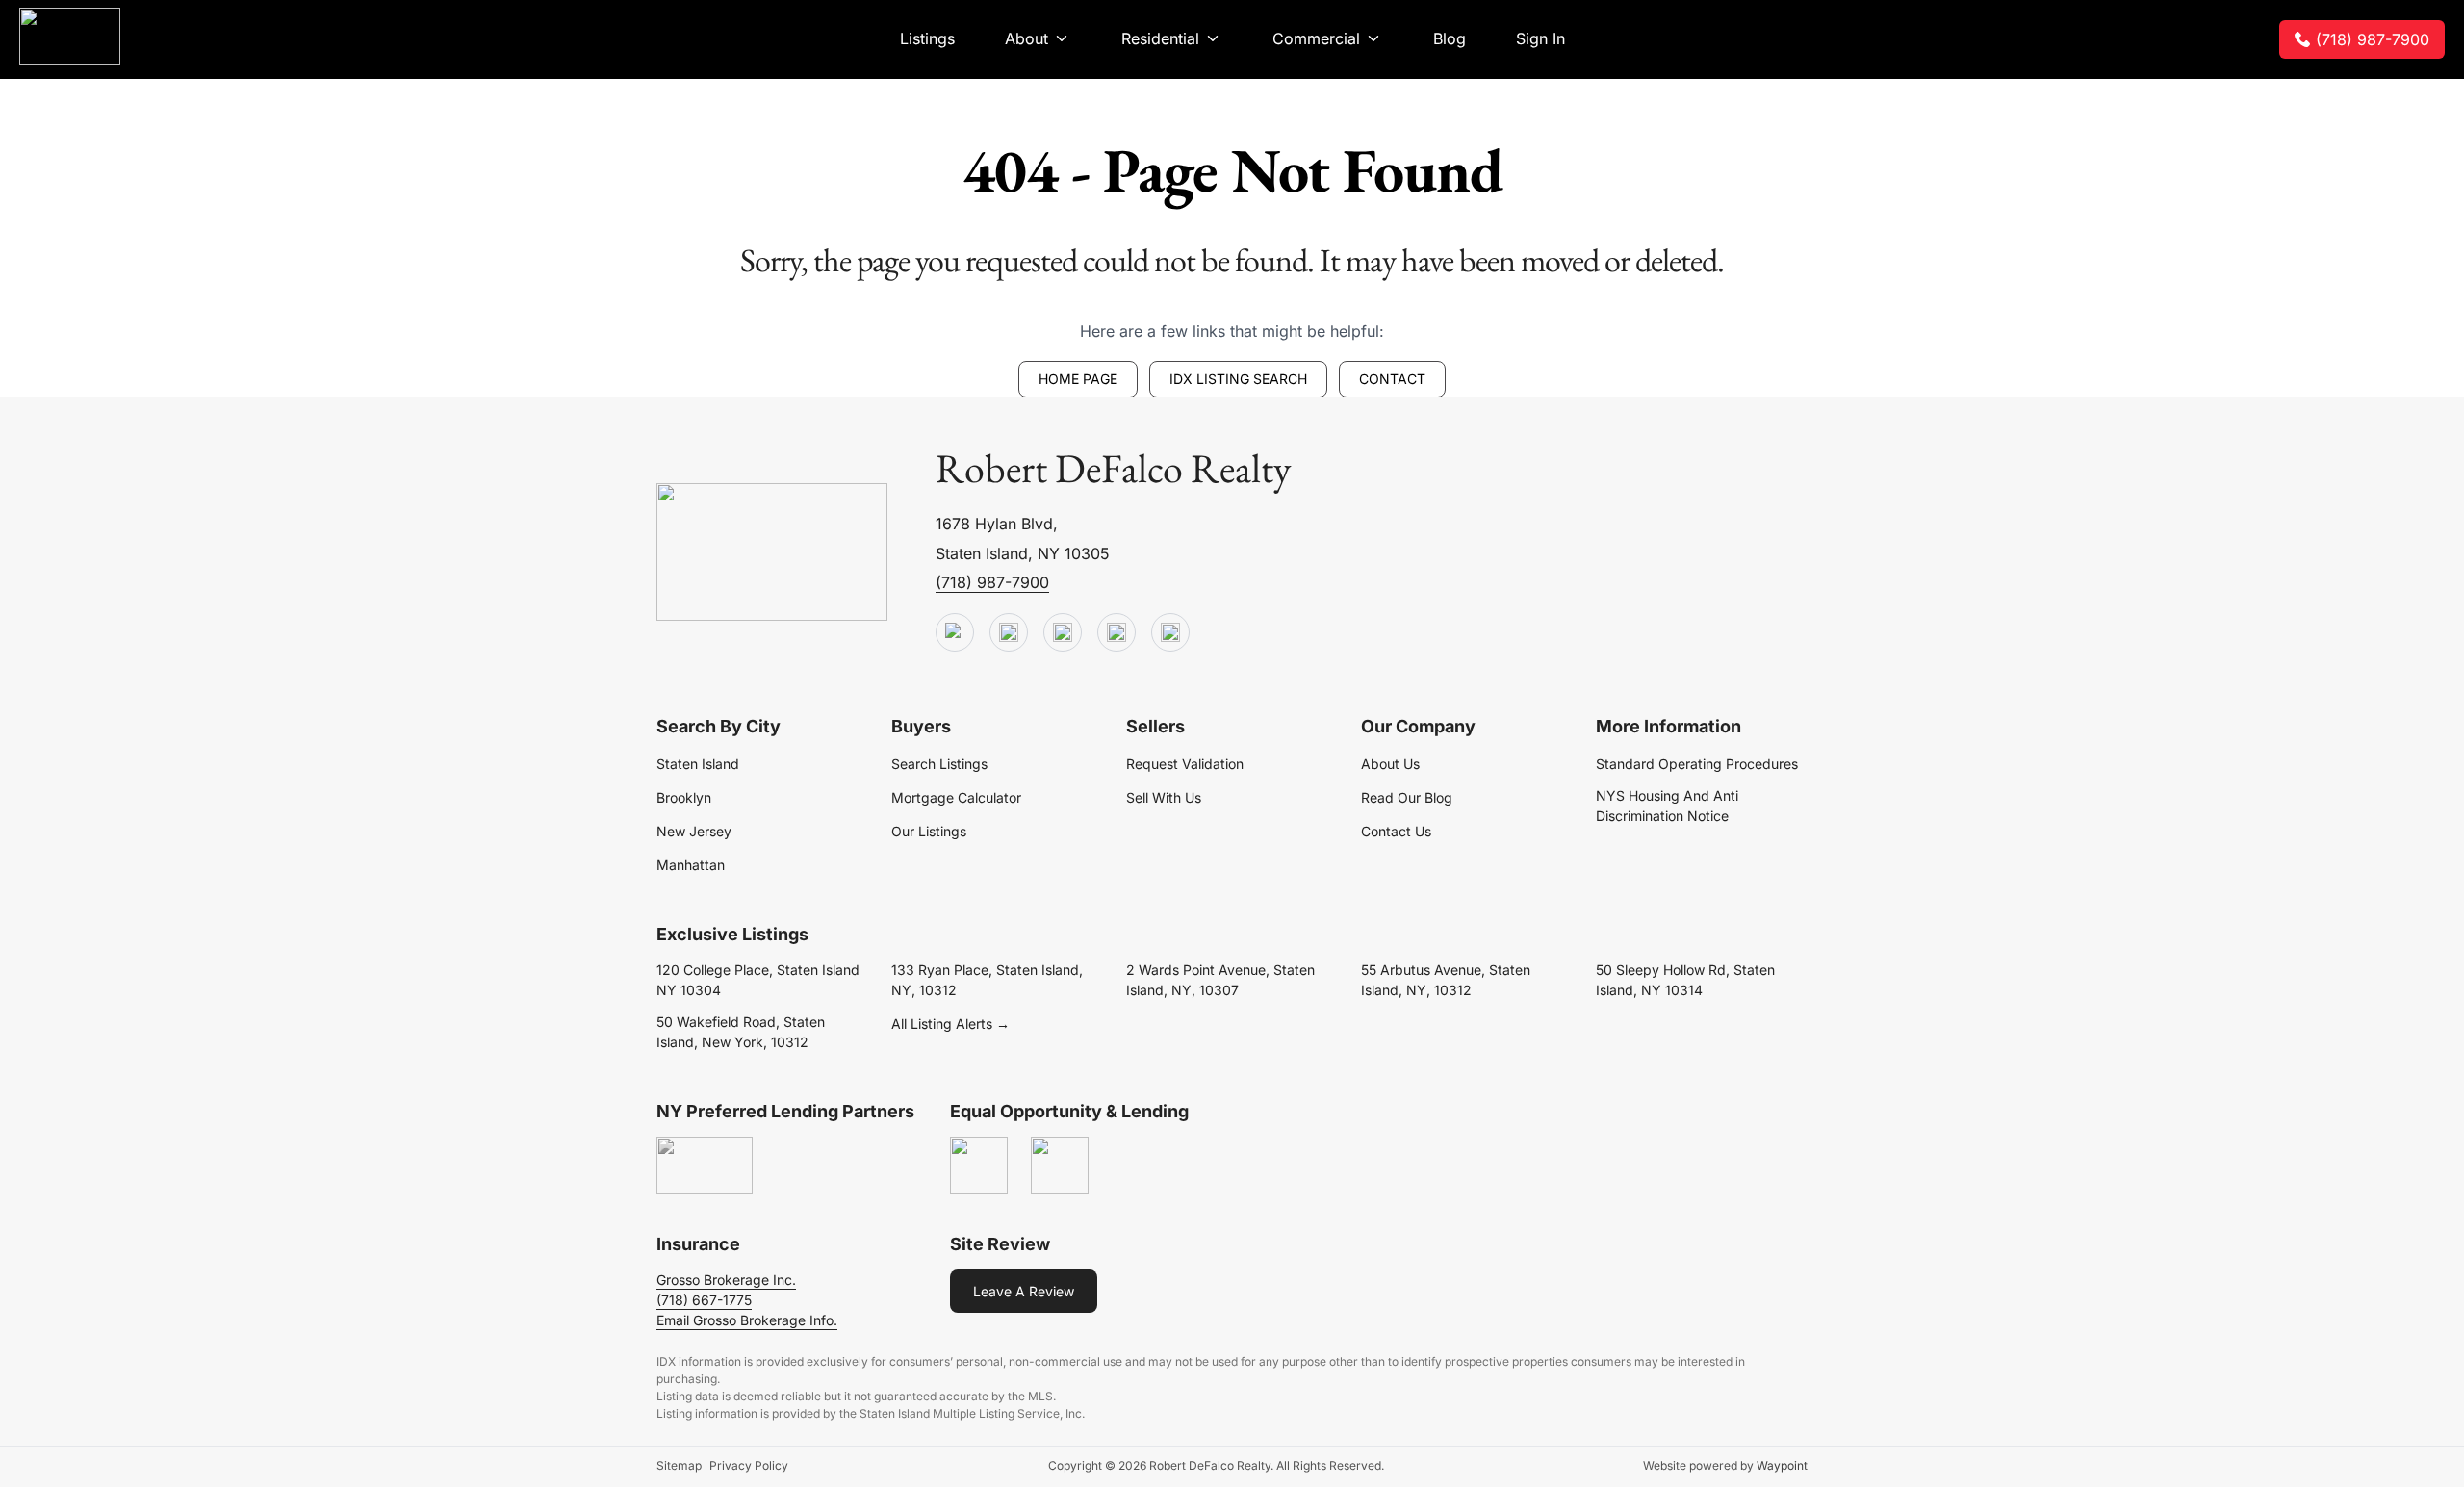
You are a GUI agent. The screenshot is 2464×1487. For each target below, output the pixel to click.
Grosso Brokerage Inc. (726, 1280)
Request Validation (1185, 764)
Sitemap (679, 1465)
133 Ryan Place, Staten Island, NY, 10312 (987, 980)
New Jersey (694, 831)
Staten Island (698, 764)
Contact (1392, 379)
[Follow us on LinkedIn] (1116, 633)
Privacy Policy (749, 1465)
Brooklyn (684, 797)
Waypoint (1782, 1465)
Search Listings (939, 764)
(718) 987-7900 (2373, 39)
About (1027, 38)
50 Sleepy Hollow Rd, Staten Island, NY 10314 (1685, 980)
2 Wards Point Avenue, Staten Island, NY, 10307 (1220, 980)
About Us (1390, 764)
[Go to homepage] (772, 553)
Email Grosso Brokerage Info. (747, 1320)
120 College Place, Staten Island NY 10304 (758, 980)
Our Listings (929, 831)
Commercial (1316, 38)
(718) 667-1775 (704, 1300)
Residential (1160, 38)
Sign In (1540, 38)
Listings (927, 38)
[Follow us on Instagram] (1170, 633)
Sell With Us (1164, 797)
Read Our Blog (1407, 797)
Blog (1450, 38)
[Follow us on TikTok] (1009, 633)
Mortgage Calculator (956, 797)
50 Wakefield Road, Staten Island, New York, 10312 (741, 1032)
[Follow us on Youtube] (955, 633)
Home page (1078, 379)
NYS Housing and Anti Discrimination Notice (1667, 806)
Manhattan (691, 865)
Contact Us (1396, 831)
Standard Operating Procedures (1697, 764)
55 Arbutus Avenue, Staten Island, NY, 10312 (1446, 980)
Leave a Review (1024, 1291)
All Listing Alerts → (950, 1024)
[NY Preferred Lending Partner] (705, 1167)
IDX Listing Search (1238, 379)
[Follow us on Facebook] (1063, 633)
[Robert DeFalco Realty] (70, 37)
